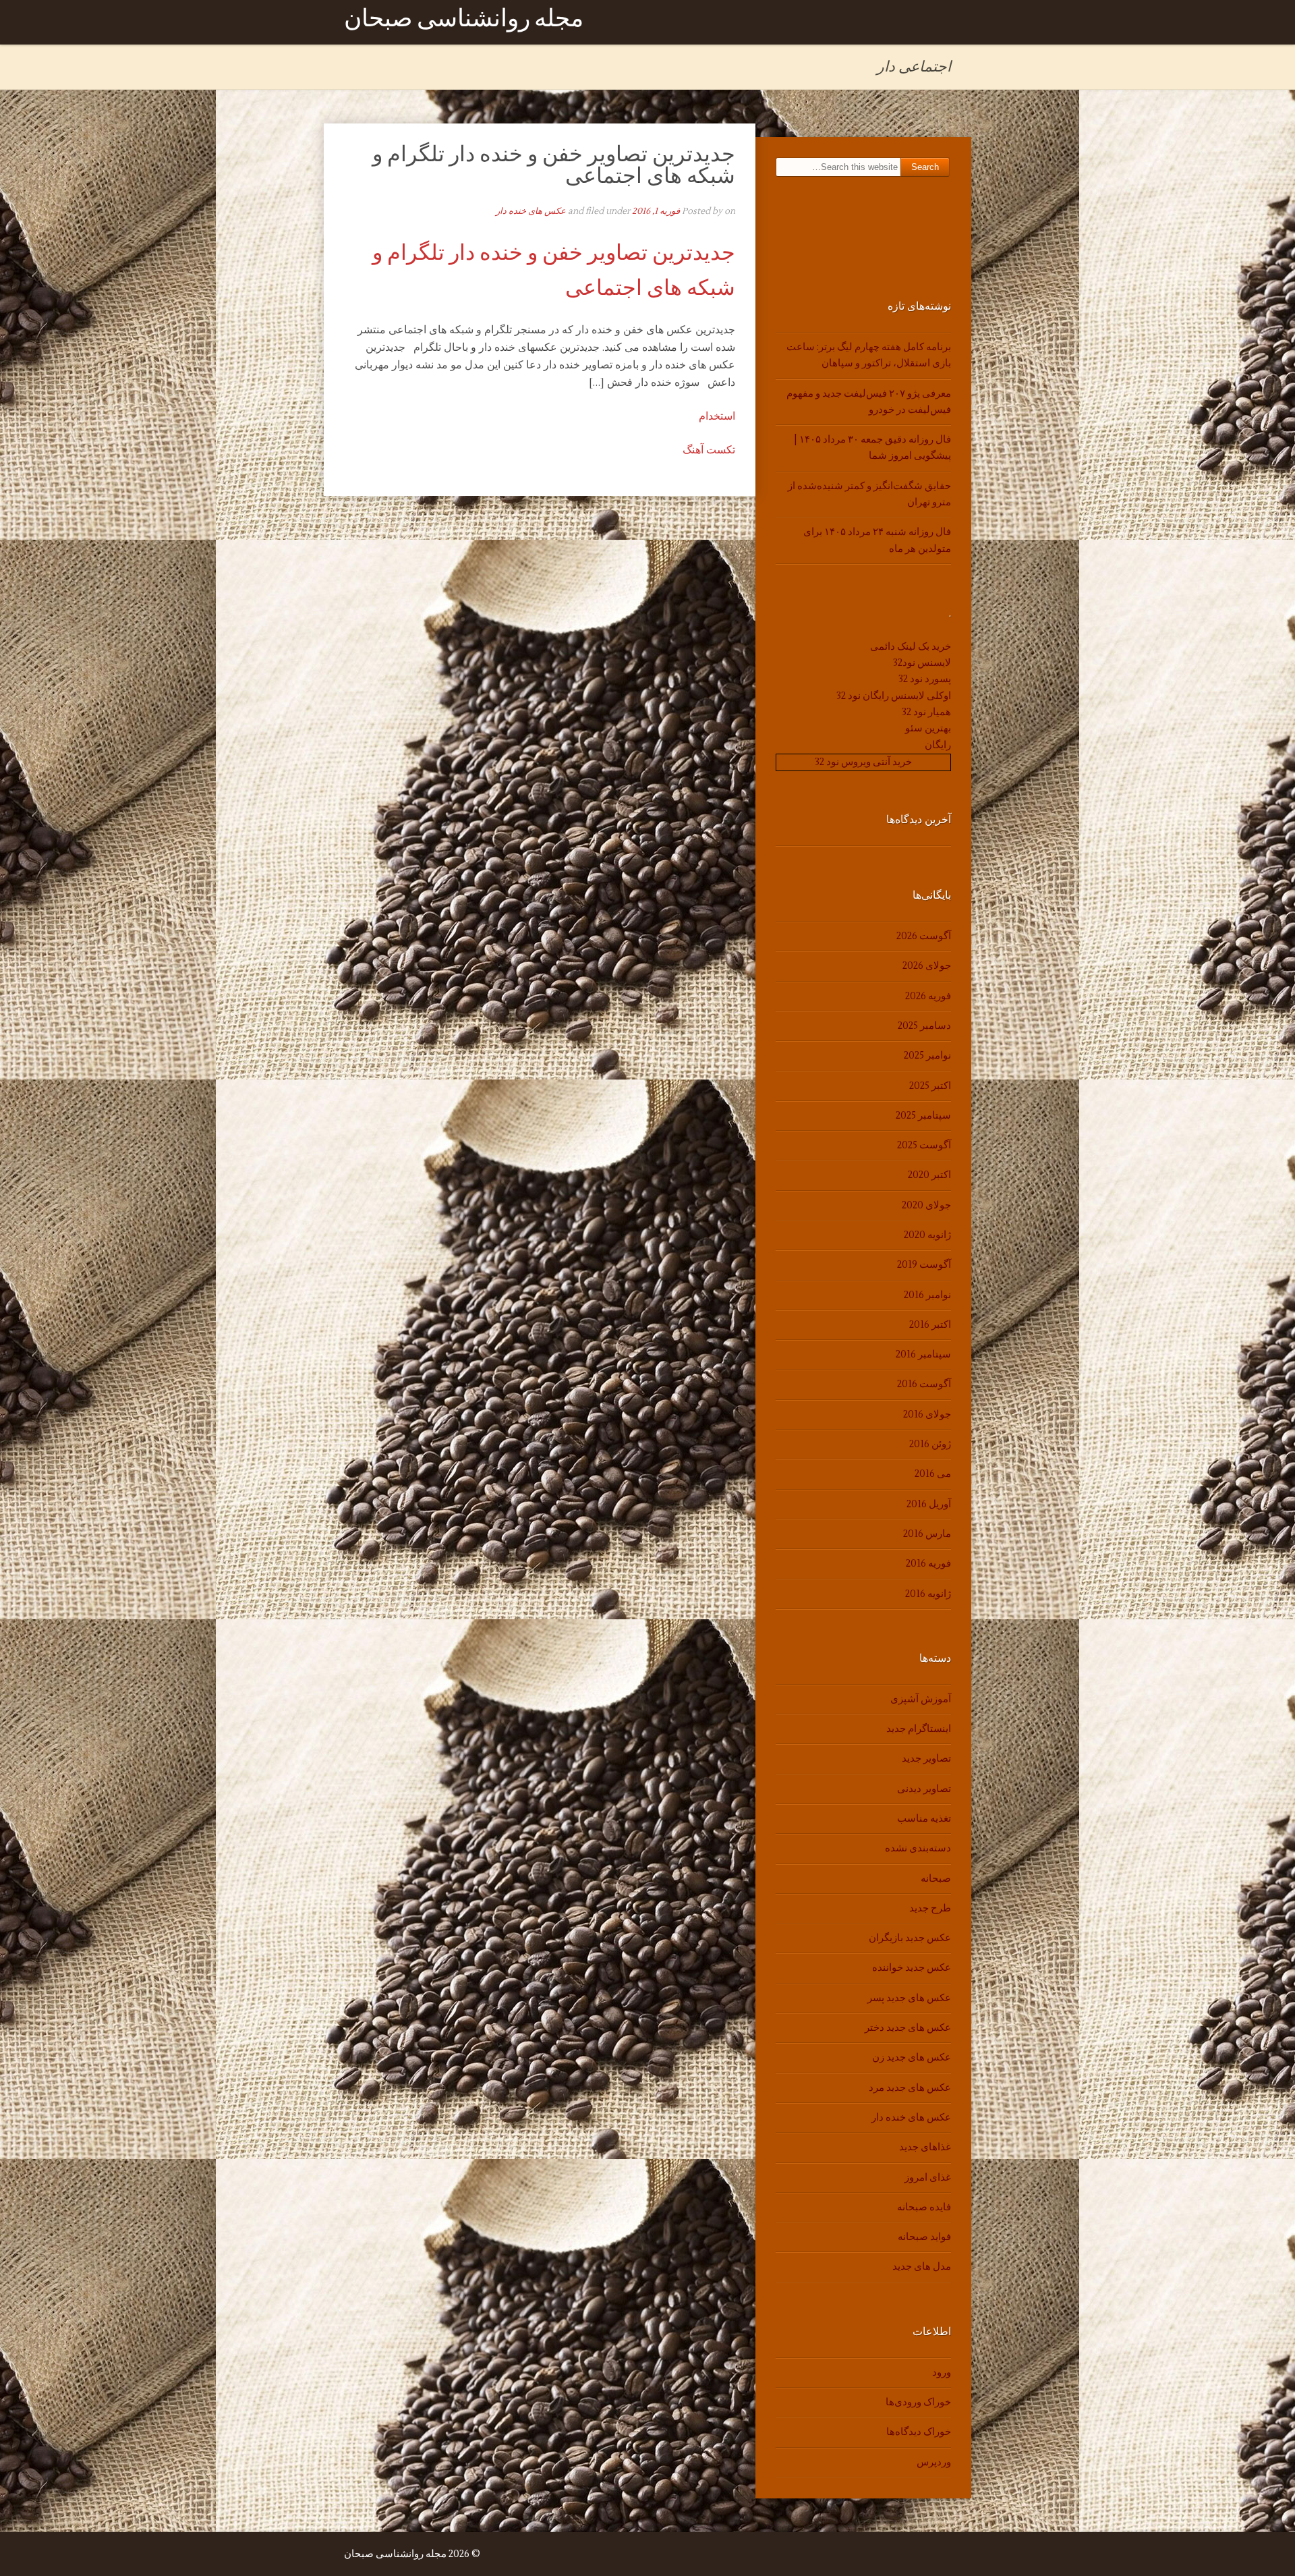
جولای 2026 (927, 966)
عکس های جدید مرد (910, 2088)
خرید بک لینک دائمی (911, 647)
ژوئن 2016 (930, 1444)
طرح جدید (930, 1908)
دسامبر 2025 (924, 1026)
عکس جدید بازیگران (910, 1938)
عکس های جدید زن (912, 2057)
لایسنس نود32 (922, 663)
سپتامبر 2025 (923, 1116)
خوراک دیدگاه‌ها (919, 2432)
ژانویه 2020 (927, 1235)
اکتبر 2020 (929, 1175)
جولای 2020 (926, 1205)
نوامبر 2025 (927, 1056)
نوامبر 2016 (927, 1295)
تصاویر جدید (926, 1759)
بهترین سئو (928, 728)
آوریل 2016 (929, 1504)
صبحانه (936, 1879)
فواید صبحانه (924, 2237)
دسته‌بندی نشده (918, 1848)
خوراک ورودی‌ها (918, 2402)
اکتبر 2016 (930, 1325)
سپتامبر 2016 (923, 1354)
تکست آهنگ (709, 450)
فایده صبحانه (924, 2207)
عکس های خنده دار (531, 211)
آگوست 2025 (924, 1145)
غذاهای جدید (925, 2147)
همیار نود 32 (926, 712)
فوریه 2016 (928, 1564)
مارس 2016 (927, 1534)
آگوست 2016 (924, 1384)
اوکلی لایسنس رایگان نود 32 (894, 696)
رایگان (938, 745)
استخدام (717, 416)
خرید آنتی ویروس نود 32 (863, 762)
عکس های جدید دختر (908, 2028)
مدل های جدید (922, 2267)
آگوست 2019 (924, 1265)
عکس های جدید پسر (909, 1998)
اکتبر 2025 (930, 1086)
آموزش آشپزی (921, 1699)
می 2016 (933, 1474)
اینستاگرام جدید (919, 1729)
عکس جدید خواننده (912, 1968)
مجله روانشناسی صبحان (464, 22)
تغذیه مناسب (924, 1819)
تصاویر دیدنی (924, 1789)
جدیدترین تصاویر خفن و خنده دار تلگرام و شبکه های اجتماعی (554, 165)
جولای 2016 (927, 1415)
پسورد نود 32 (925, 679)
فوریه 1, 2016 (656, 211)
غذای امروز (928, 2178)
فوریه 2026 (928, 996)
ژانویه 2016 (928, 1594)
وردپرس (934, 2462)
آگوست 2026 (924, 936)
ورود (942, 2373)
